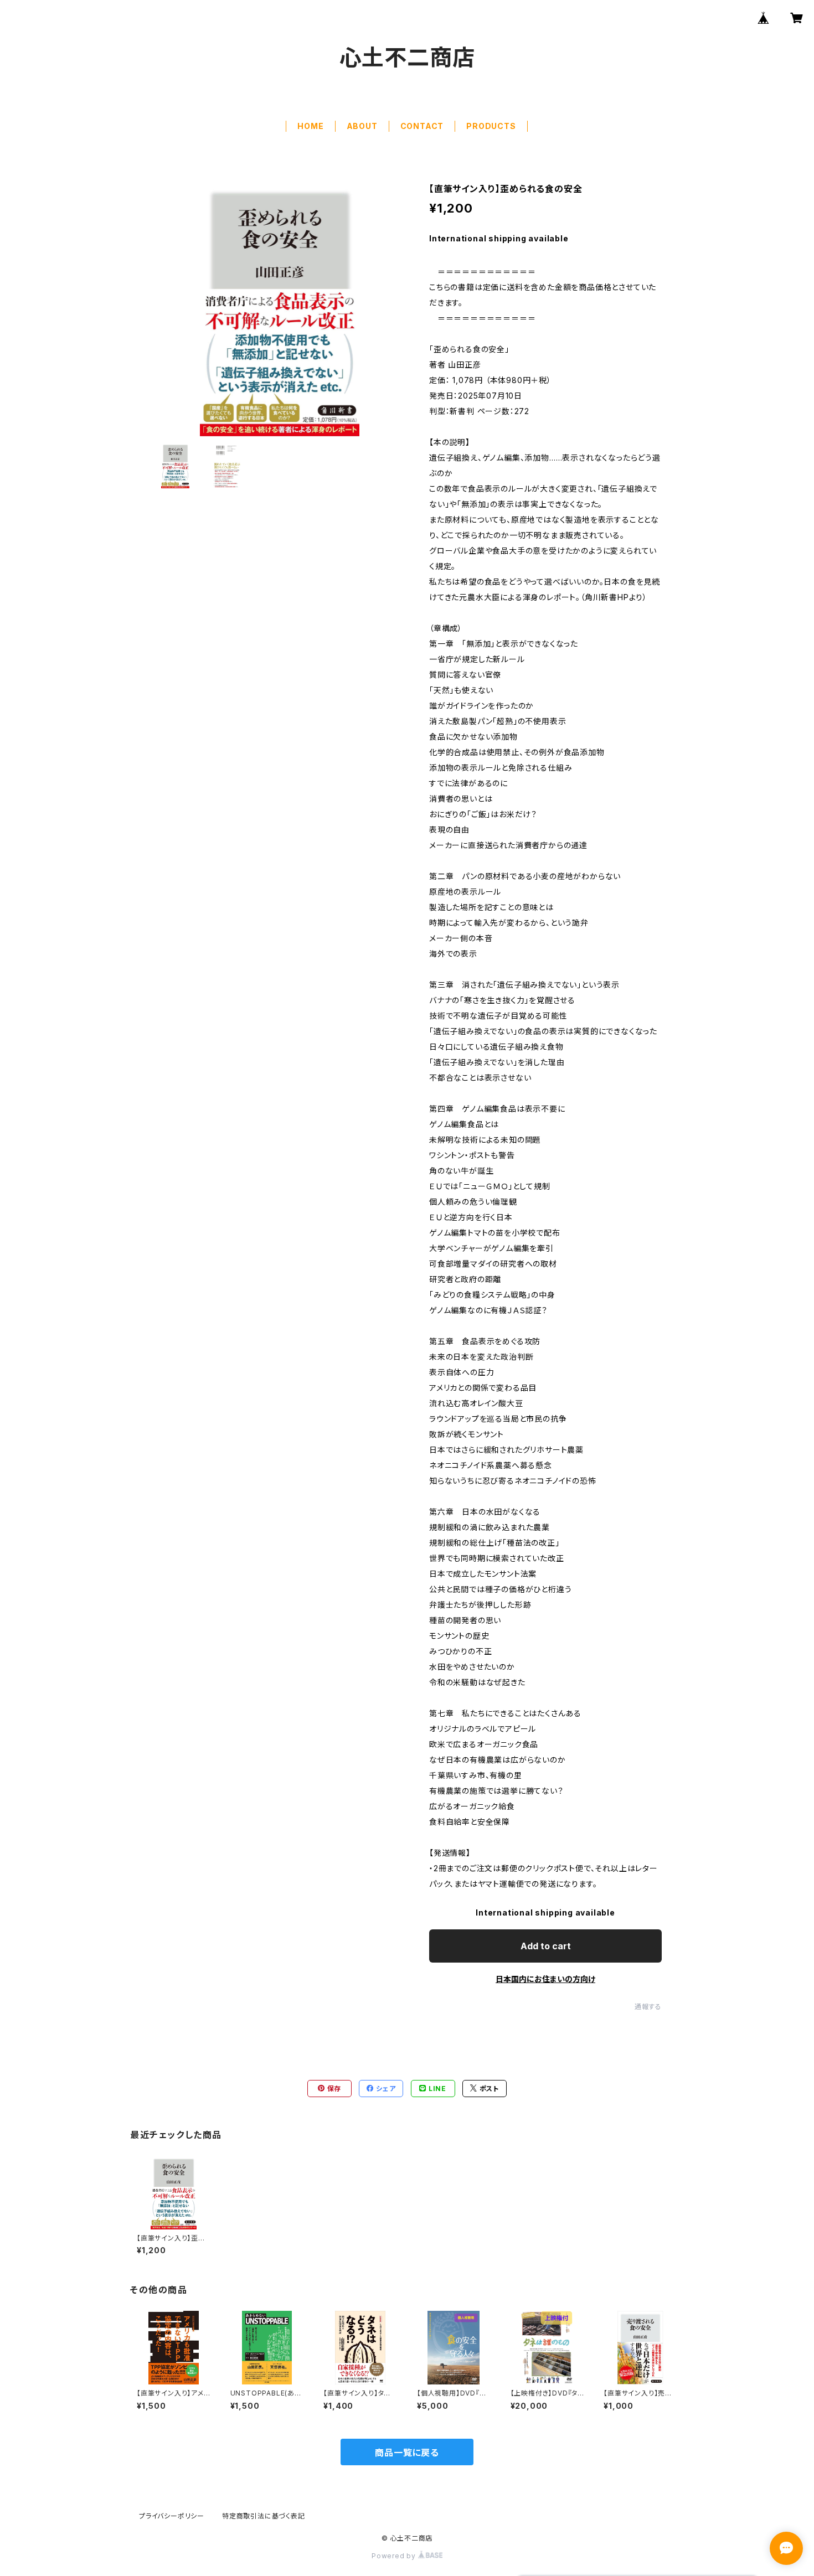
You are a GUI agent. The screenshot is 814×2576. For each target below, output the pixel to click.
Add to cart (546, 1946)
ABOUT (362, 126)
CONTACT (422, 126)
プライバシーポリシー (172, 2516)
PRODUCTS (491, 126)
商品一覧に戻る (407, 2453)
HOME (310, 126)
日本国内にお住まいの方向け (545, 1979)
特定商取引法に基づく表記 (264, 2516)
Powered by (395, 2556)
